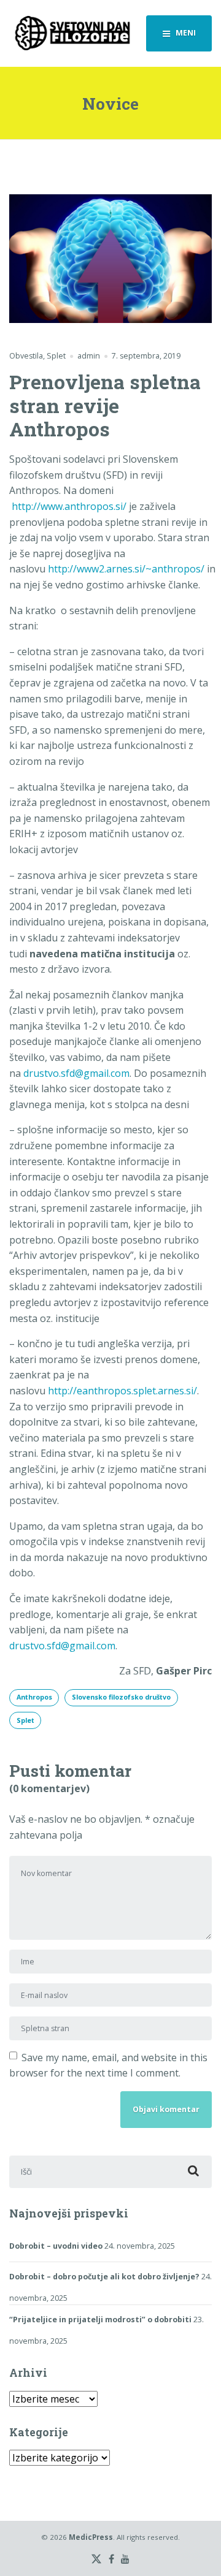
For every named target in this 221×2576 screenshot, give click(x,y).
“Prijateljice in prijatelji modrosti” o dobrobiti (100, 2320)
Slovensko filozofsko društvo (121, 1697)
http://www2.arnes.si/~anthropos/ (126, 569)
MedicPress (91, 2537)
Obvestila (26, 356)
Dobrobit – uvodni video (56, 2246)
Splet (56, 356)
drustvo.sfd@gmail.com (76, 1073)
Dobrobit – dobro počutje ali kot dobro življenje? (104, 2277)
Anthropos (34, 1697)
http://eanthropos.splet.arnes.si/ (122, 1391)
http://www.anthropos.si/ (69, 506)
